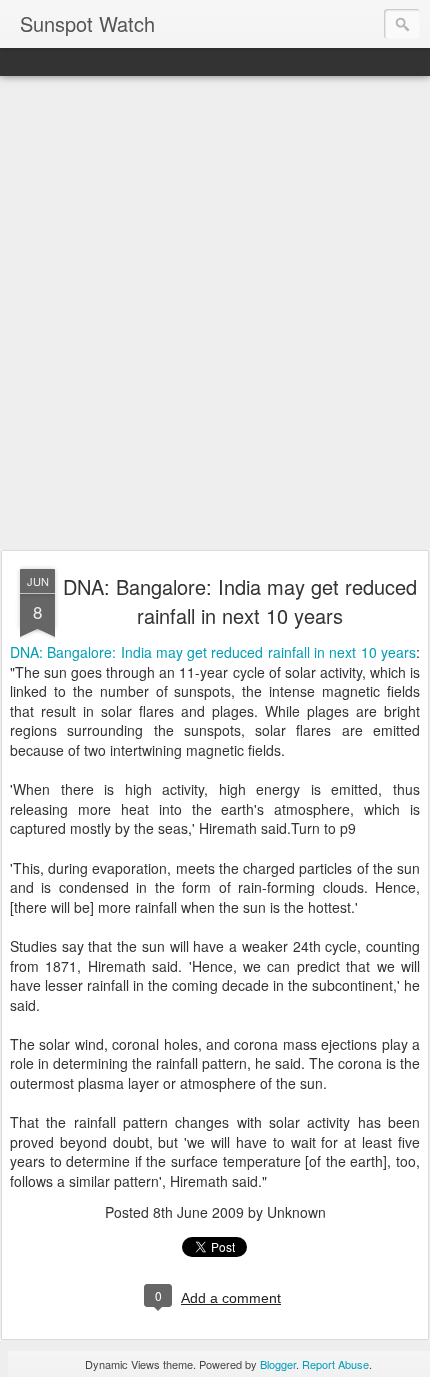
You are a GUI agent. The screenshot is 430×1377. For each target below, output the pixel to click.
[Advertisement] (215, 314)
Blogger (278, 1364)
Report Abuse (335, 1364)
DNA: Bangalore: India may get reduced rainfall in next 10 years (240, 601)
